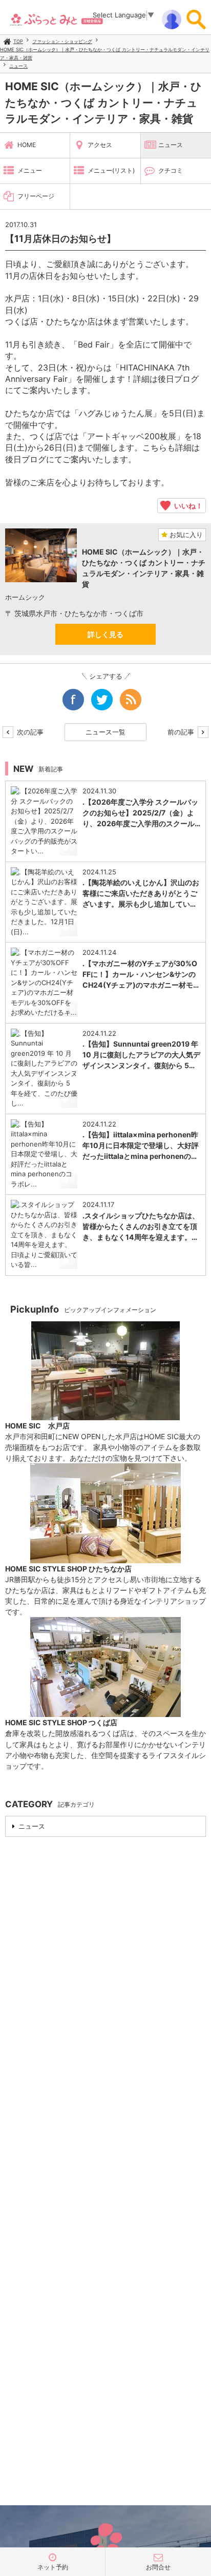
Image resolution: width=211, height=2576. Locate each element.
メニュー (30, 170)
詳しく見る (105, 634)
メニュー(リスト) (111, 170)
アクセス (100, 145)
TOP (18, 41)
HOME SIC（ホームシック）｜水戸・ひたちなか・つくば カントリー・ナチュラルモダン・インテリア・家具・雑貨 (103, 103)
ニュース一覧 (105, 732)
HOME (27, 145)
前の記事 (182, 732)
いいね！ (187, 505)
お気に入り (185, 535)
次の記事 (29, 732)
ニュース (18, 66)
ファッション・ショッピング (62, 41)
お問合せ (158, 2567)
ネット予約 (53, 2567)
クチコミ (171, 170)
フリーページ (36, 196)
